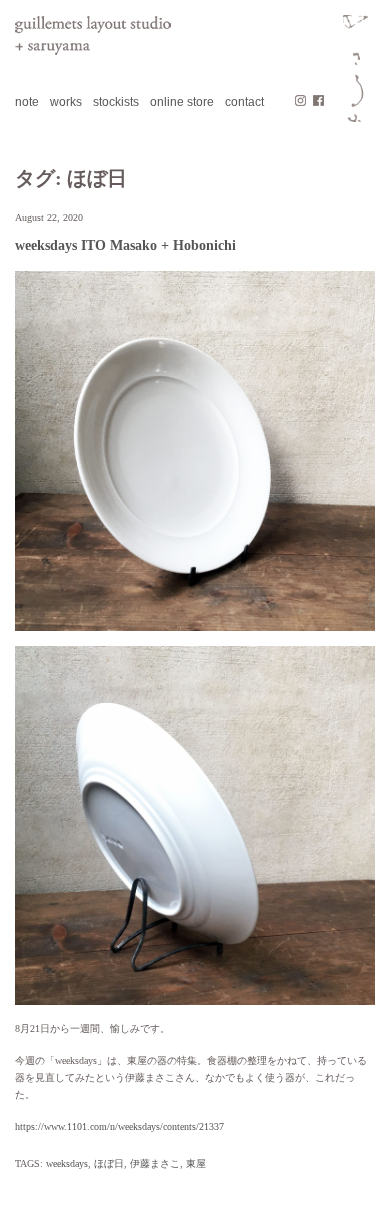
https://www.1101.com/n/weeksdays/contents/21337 (119, 1126)
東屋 (196, 1163)
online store (182, 102)
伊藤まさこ (155, 1163)
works (66, 102)
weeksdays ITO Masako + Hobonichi (125, 245)
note (27, 102)
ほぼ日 (109, 1163)
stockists (116, 102)
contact (244, 102)
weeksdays (67, 1163)
